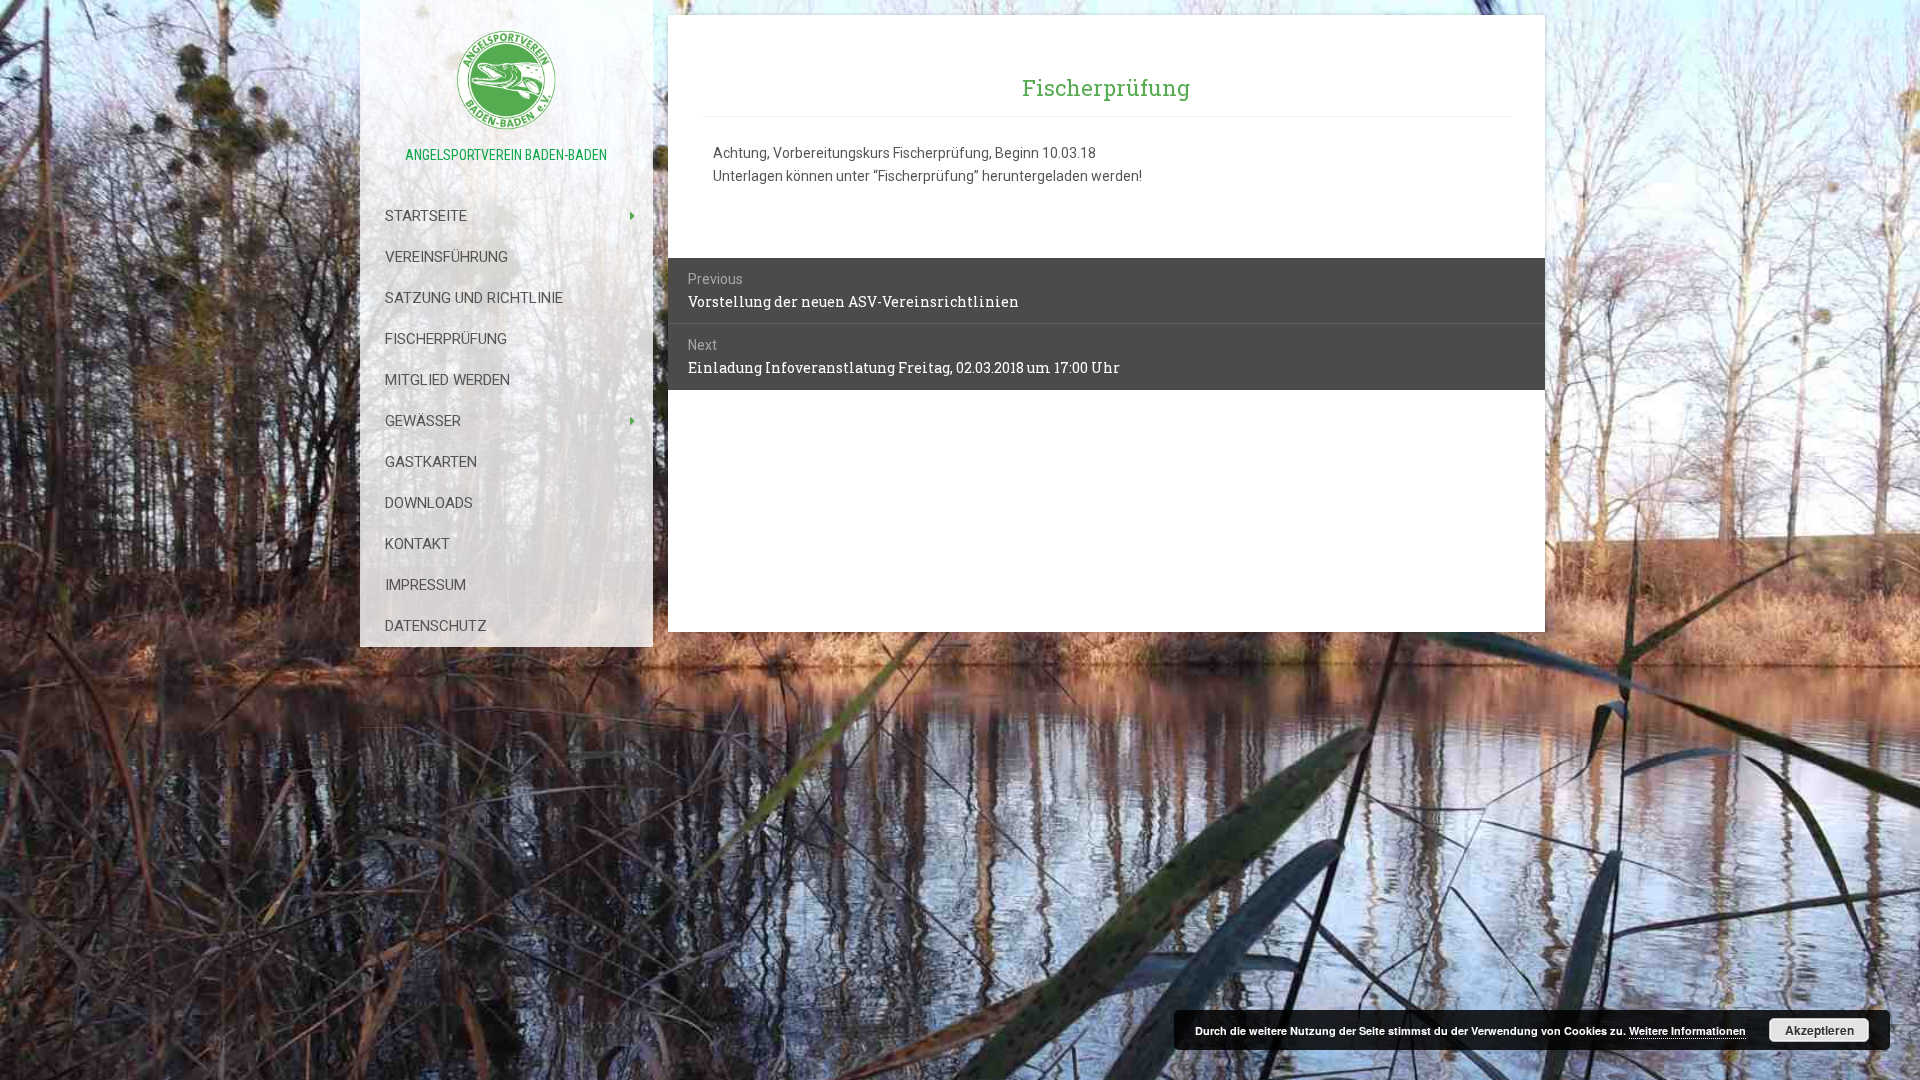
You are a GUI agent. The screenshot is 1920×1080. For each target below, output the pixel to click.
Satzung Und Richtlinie (474, 298)
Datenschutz (436, 626)
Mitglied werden (447, 380)
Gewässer (423, 421)
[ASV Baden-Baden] (506, 80)
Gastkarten (431, 462)
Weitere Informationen (1687, 1030)
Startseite (426, 216)
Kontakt (417, 544)
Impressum (425, 585)
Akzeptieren (1819, 1030)
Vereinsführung (446, 257)
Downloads (429, 503)
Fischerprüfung (446, 339)
